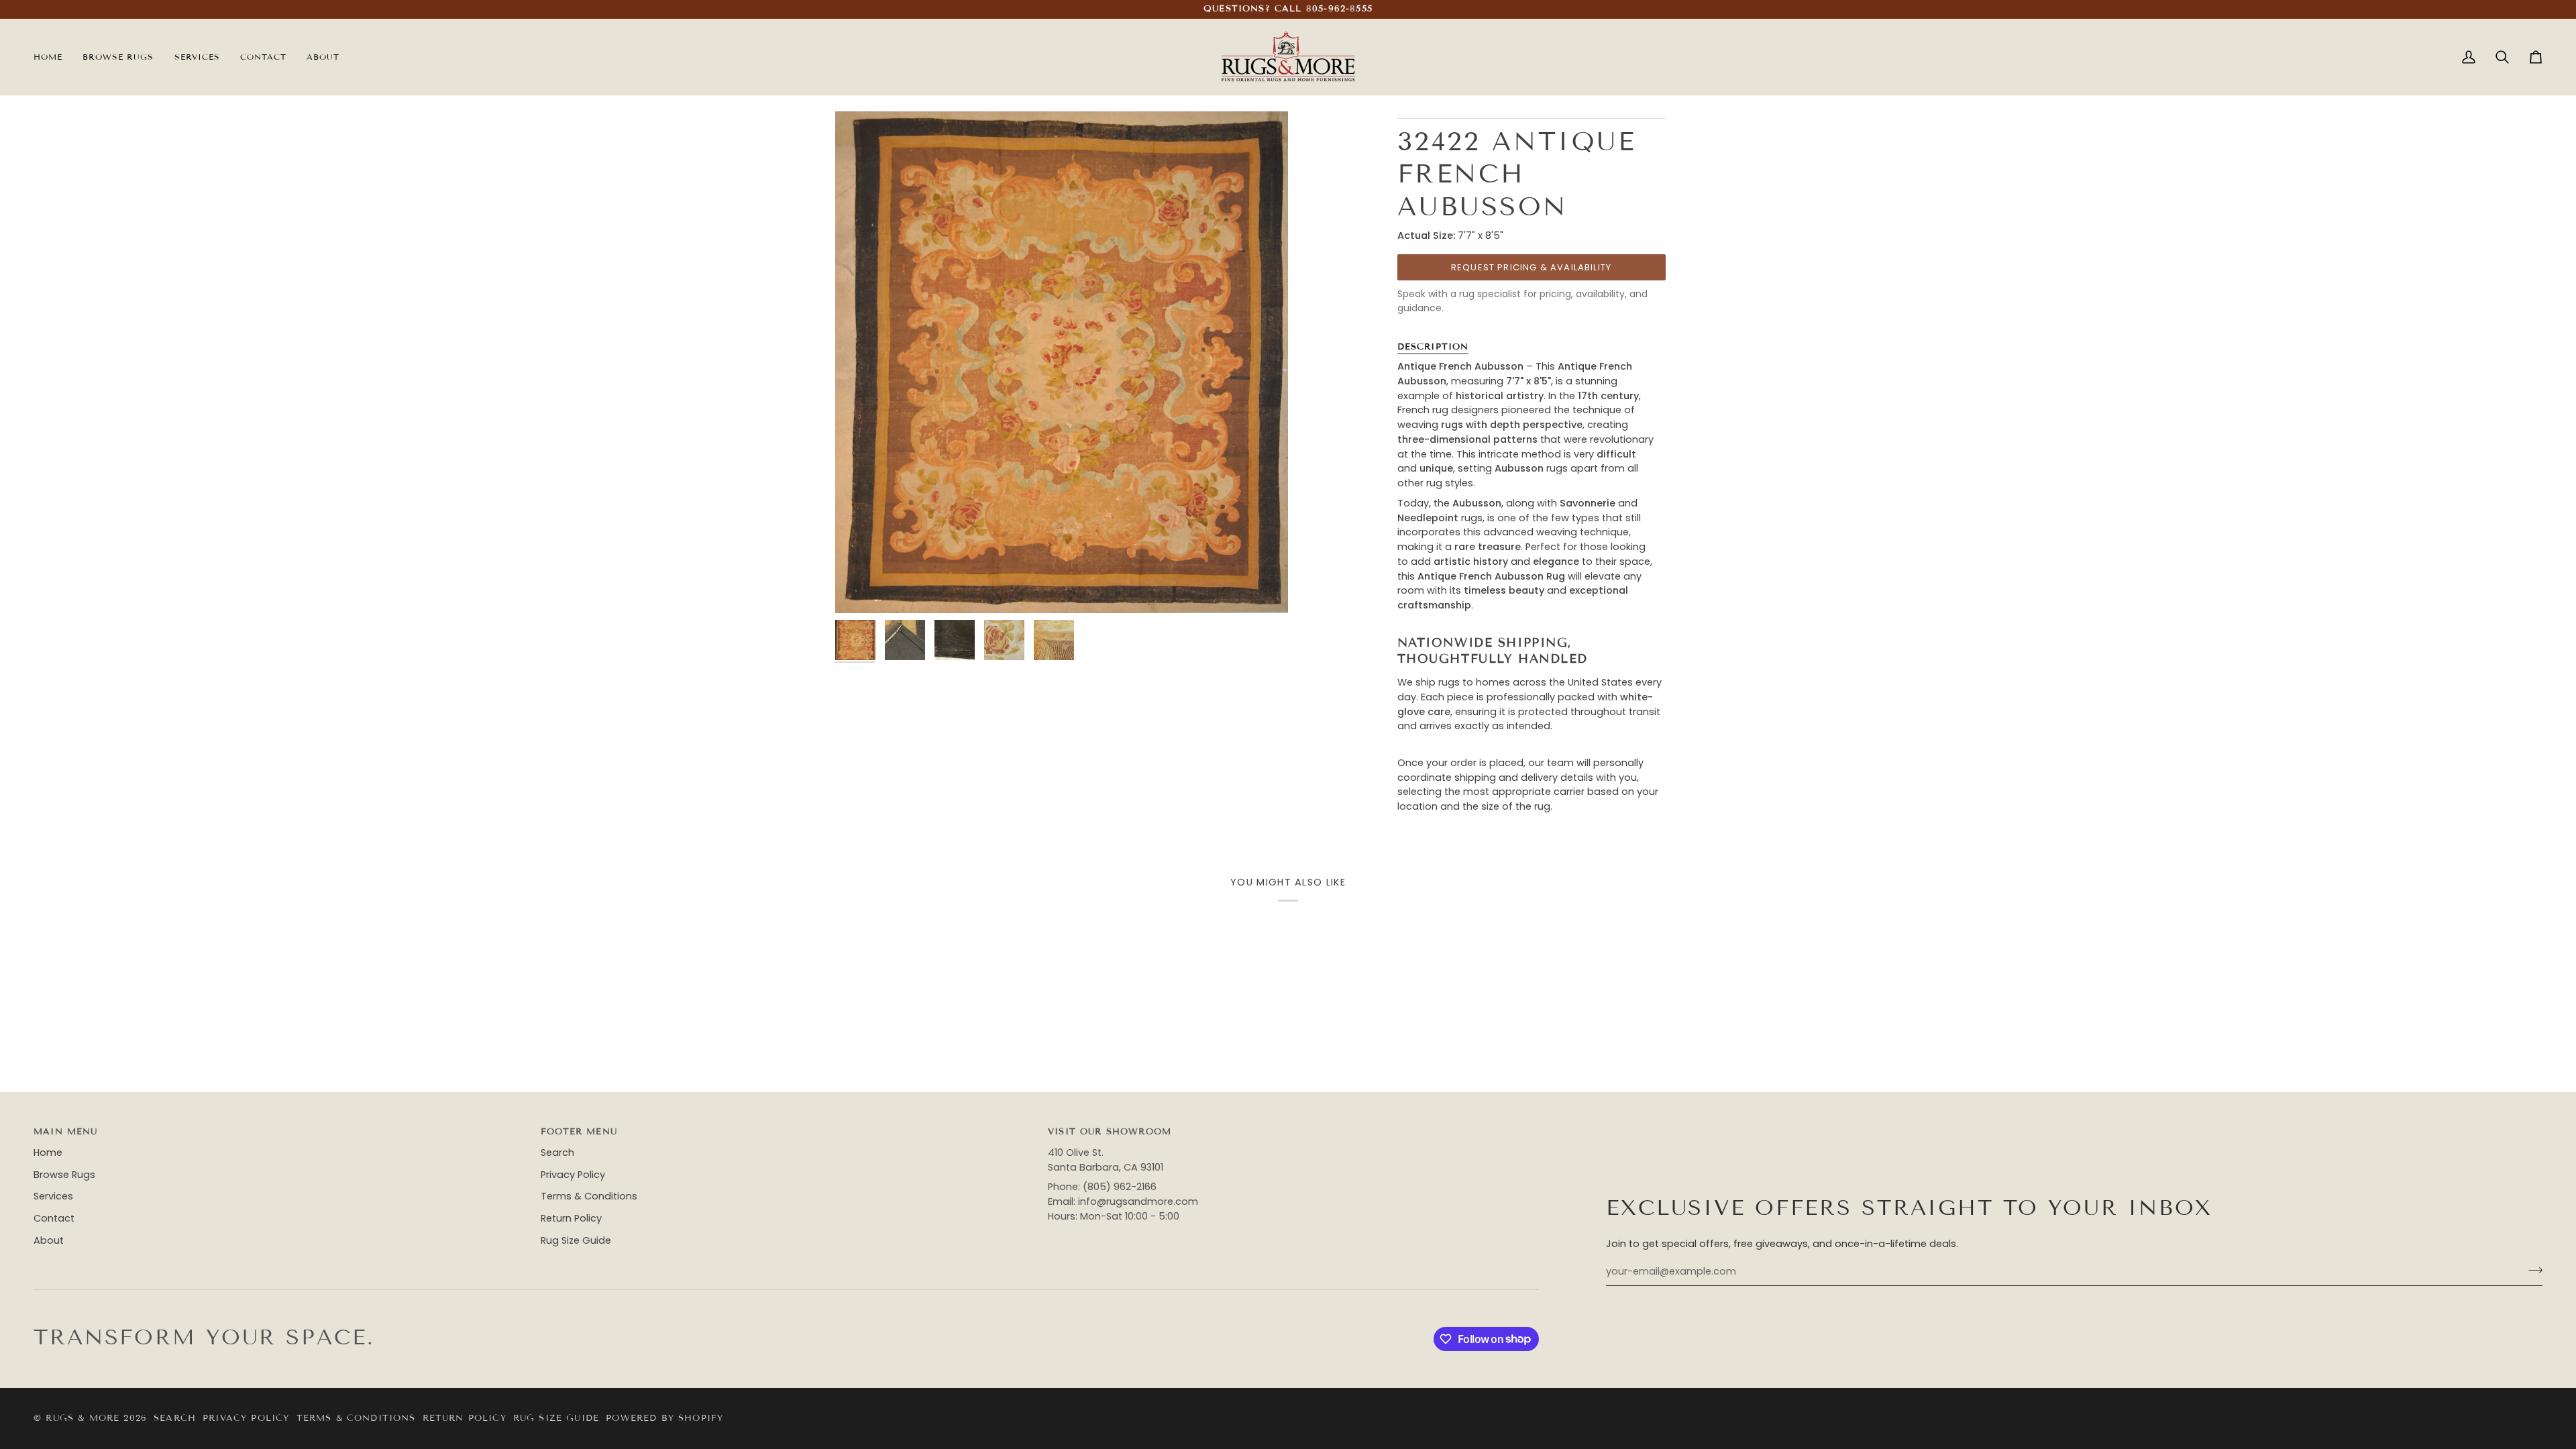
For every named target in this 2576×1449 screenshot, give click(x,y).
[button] (197, 57)
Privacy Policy (573, 1175)
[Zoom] (860, 588)
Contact (54, 1218)
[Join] (2531, 1270)
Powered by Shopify (664, 1418)
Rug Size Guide (576, 1240)
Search (557, 1152)
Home (48, 1152)
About (49, 1240)
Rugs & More (83, 1418)
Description (1433, 347)
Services (53, 1196)
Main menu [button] (66, 1132)
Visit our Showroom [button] (1110, 1132)
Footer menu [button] (579, 1132)
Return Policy (571, 1218)
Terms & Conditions (589, 1196)
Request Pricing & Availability (1531, 267)
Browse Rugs (64, 1175)
